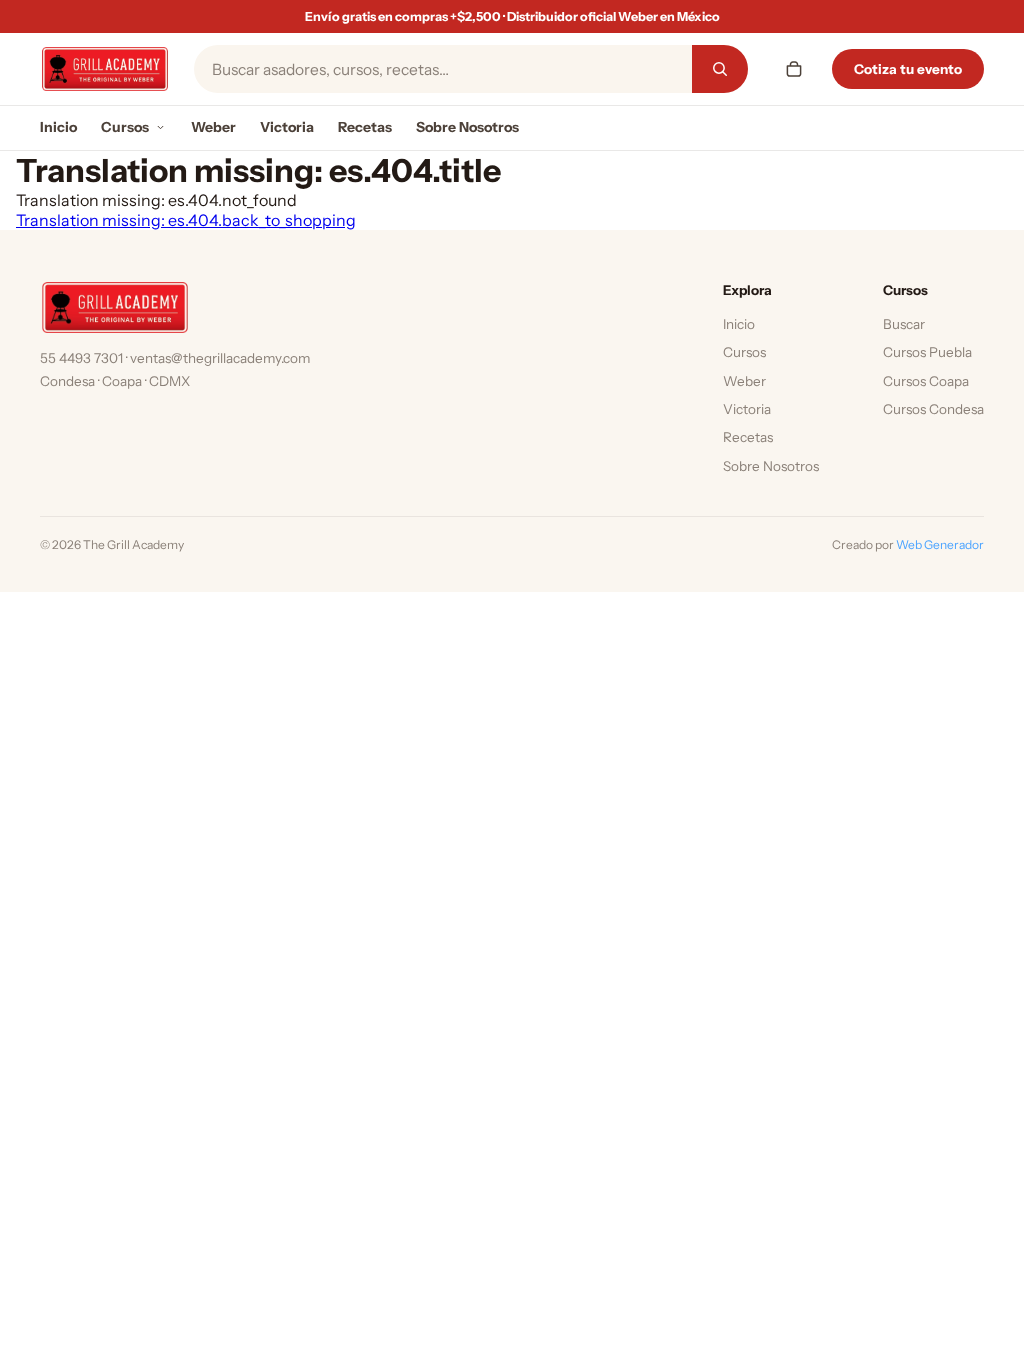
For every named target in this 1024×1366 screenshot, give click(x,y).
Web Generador (940, 544)
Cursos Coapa (926, 381)
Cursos (125, 127)
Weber (213, 127)
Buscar (904, 324)
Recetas (365, 127)
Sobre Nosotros (467, 127)
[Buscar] (720, 69)
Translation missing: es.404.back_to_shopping (186, 220)
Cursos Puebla (927, 352)
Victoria (287, 127)
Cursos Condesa (933, 409)
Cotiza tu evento (908, 69)
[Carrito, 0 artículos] (794, 69)
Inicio (58, 127)
